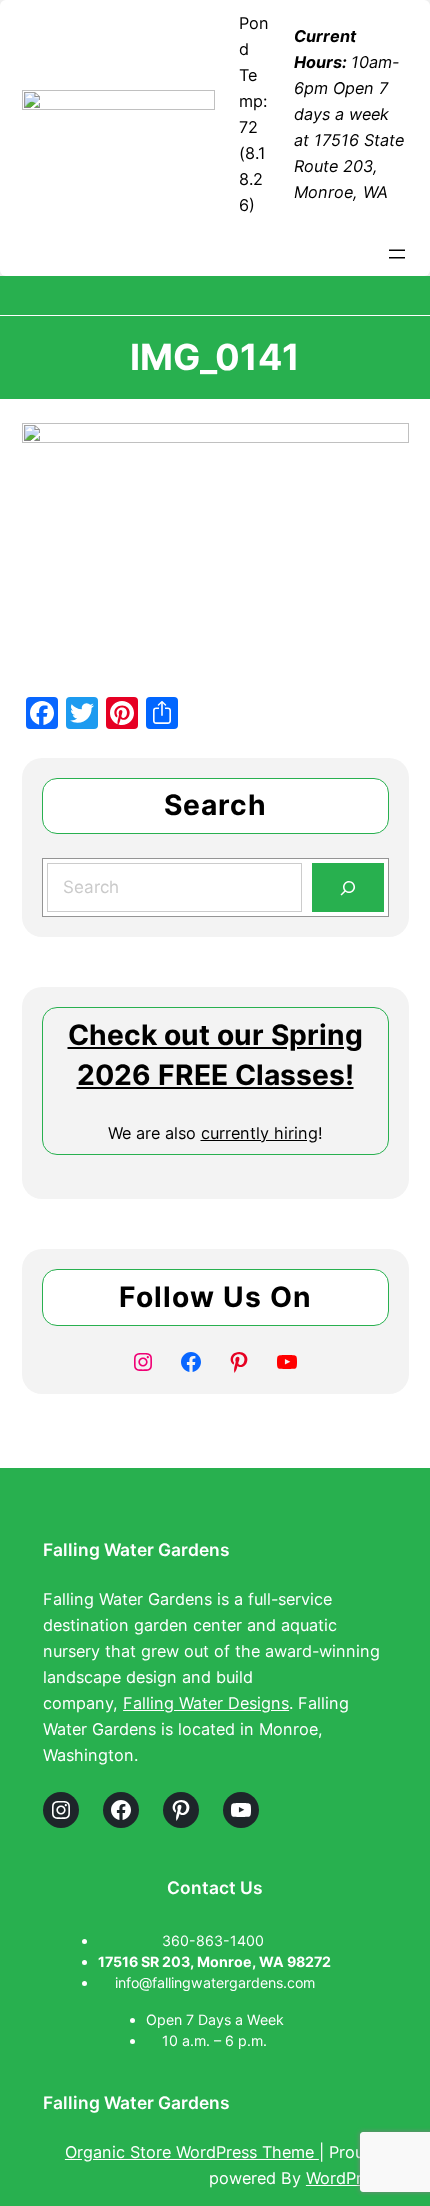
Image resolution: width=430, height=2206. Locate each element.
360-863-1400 (215, 1940)
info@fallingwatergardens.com (215, 1982)
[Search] (347, 888)
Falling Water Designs (206, 1703)
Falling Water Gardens (136, 1549)
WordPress (346, 2178)
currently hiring (259, 1133)
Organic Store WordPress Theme (192, 2152)
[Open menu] (397, 254)
